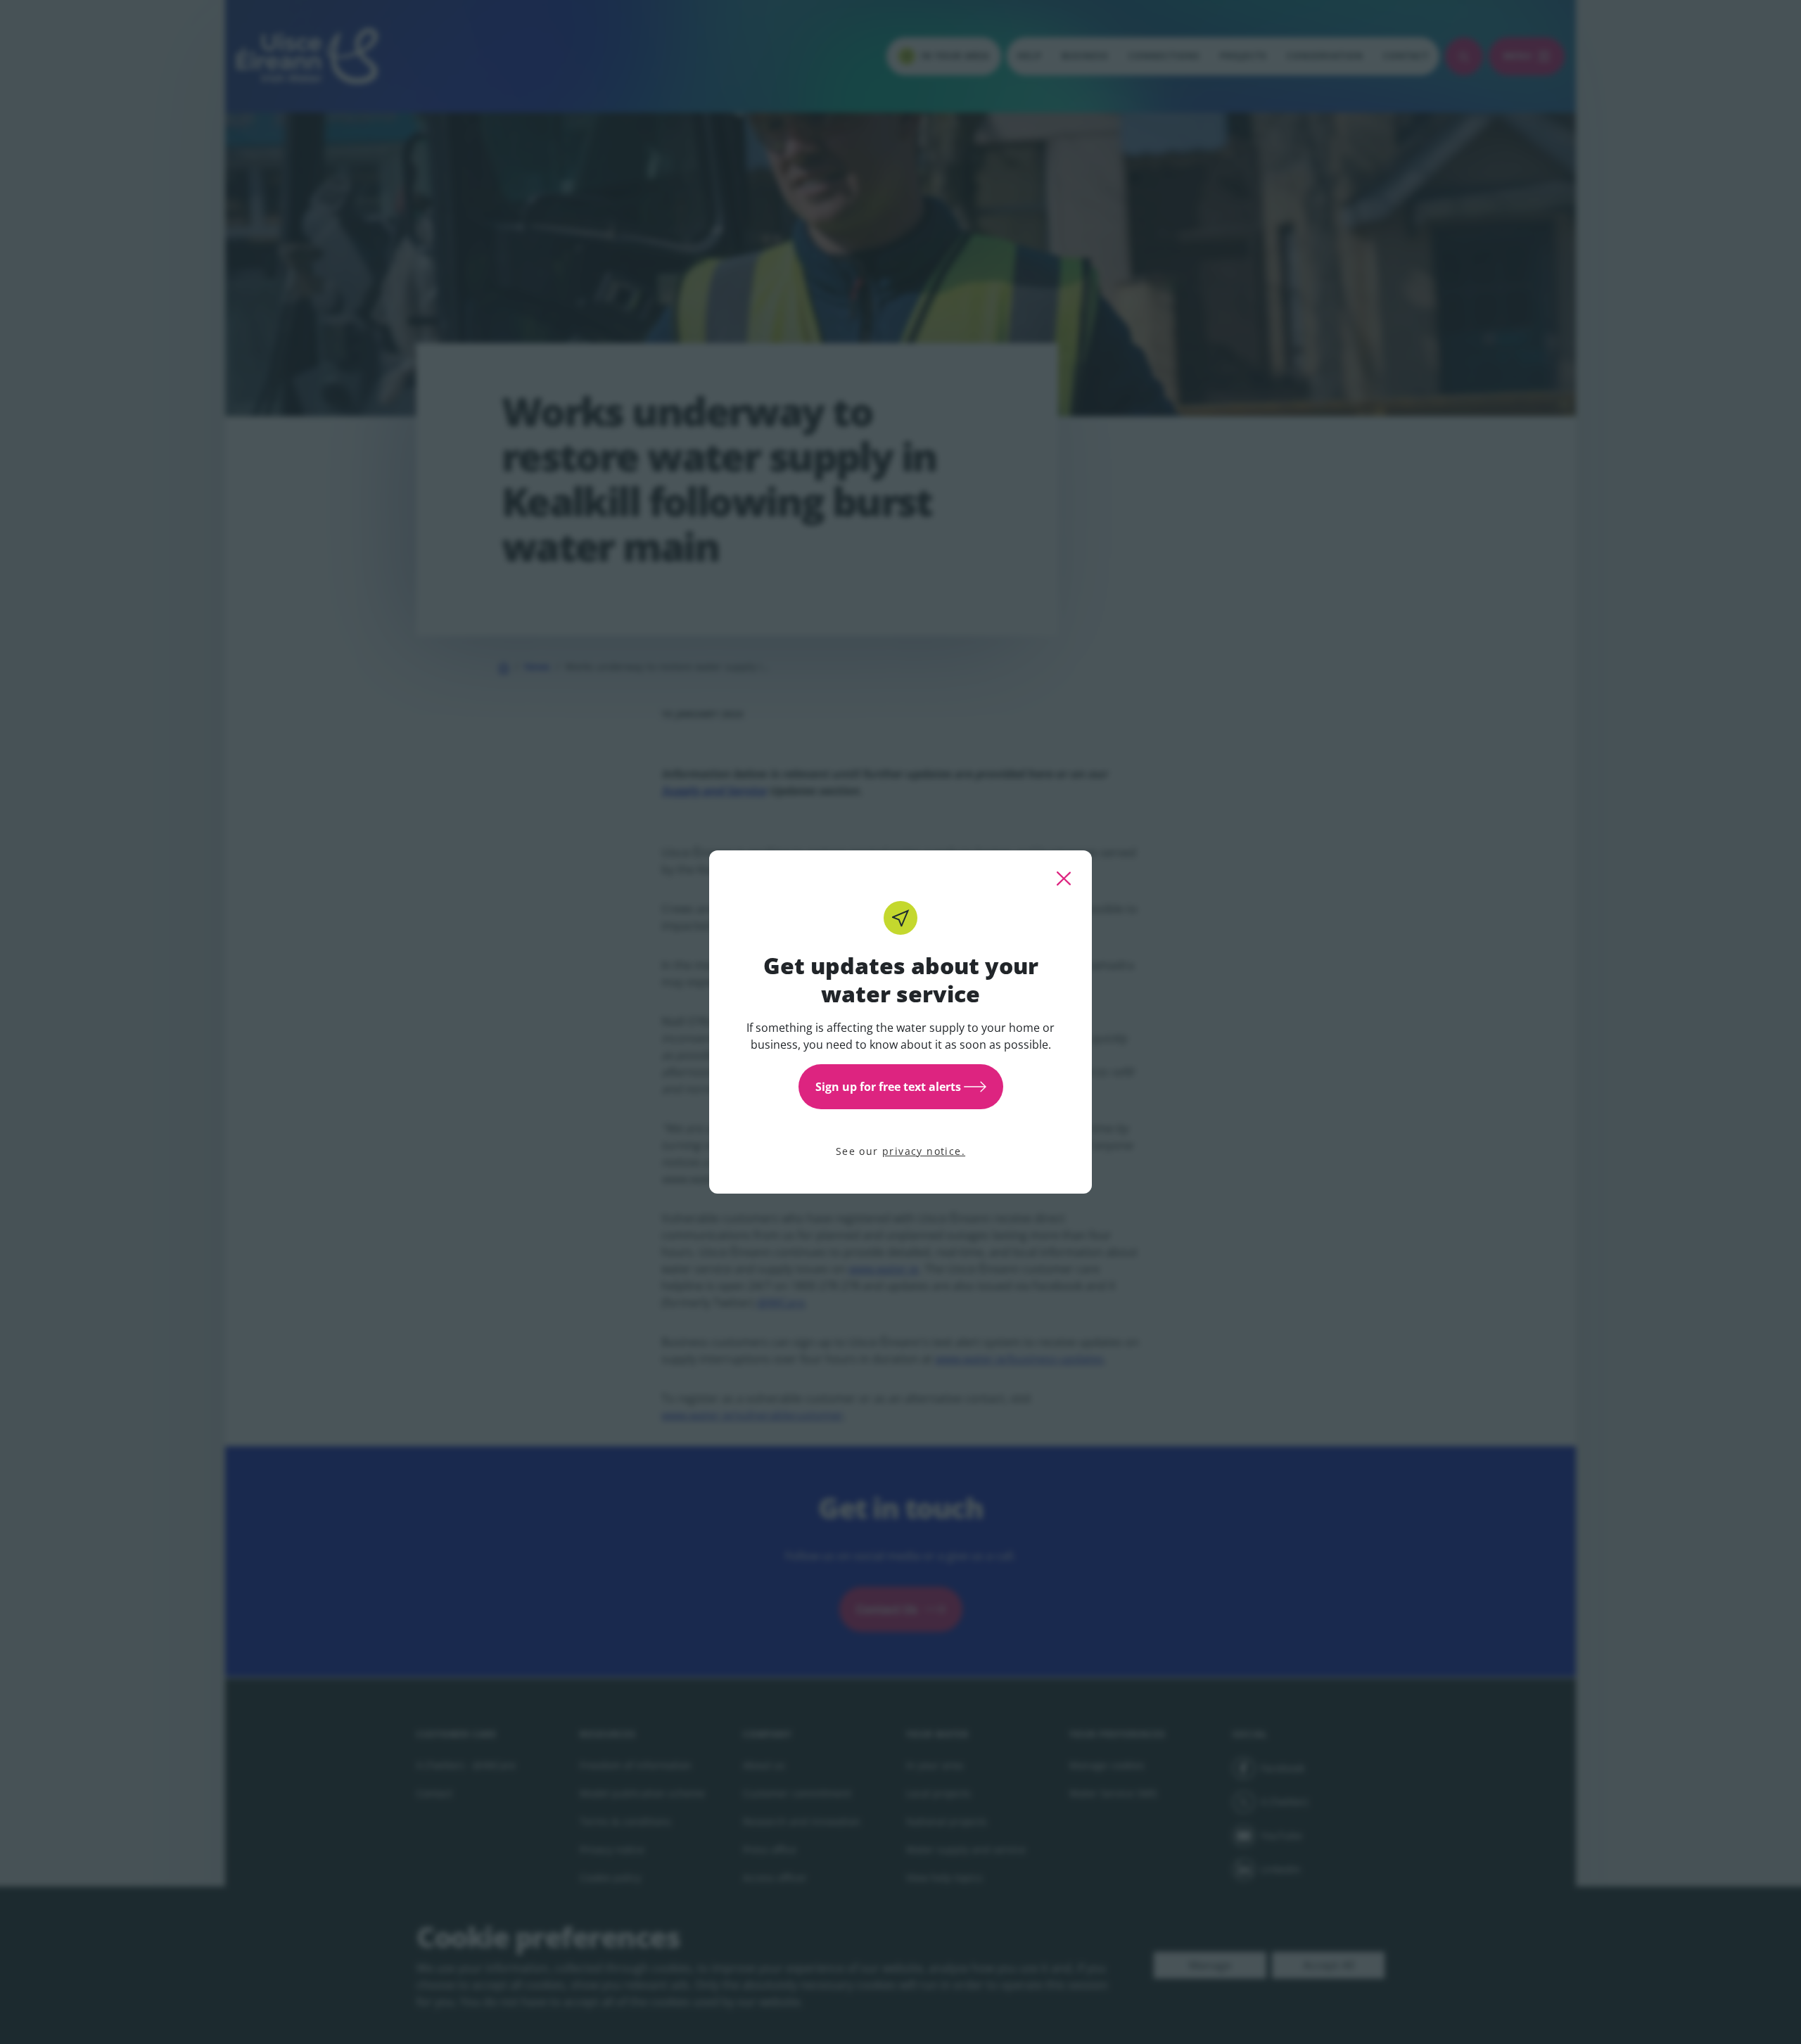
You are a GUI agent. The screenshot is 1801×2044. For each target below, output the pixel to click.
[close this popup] (1064, 879)
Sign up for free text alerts (888, 1087)
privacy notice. (924, 1151)
